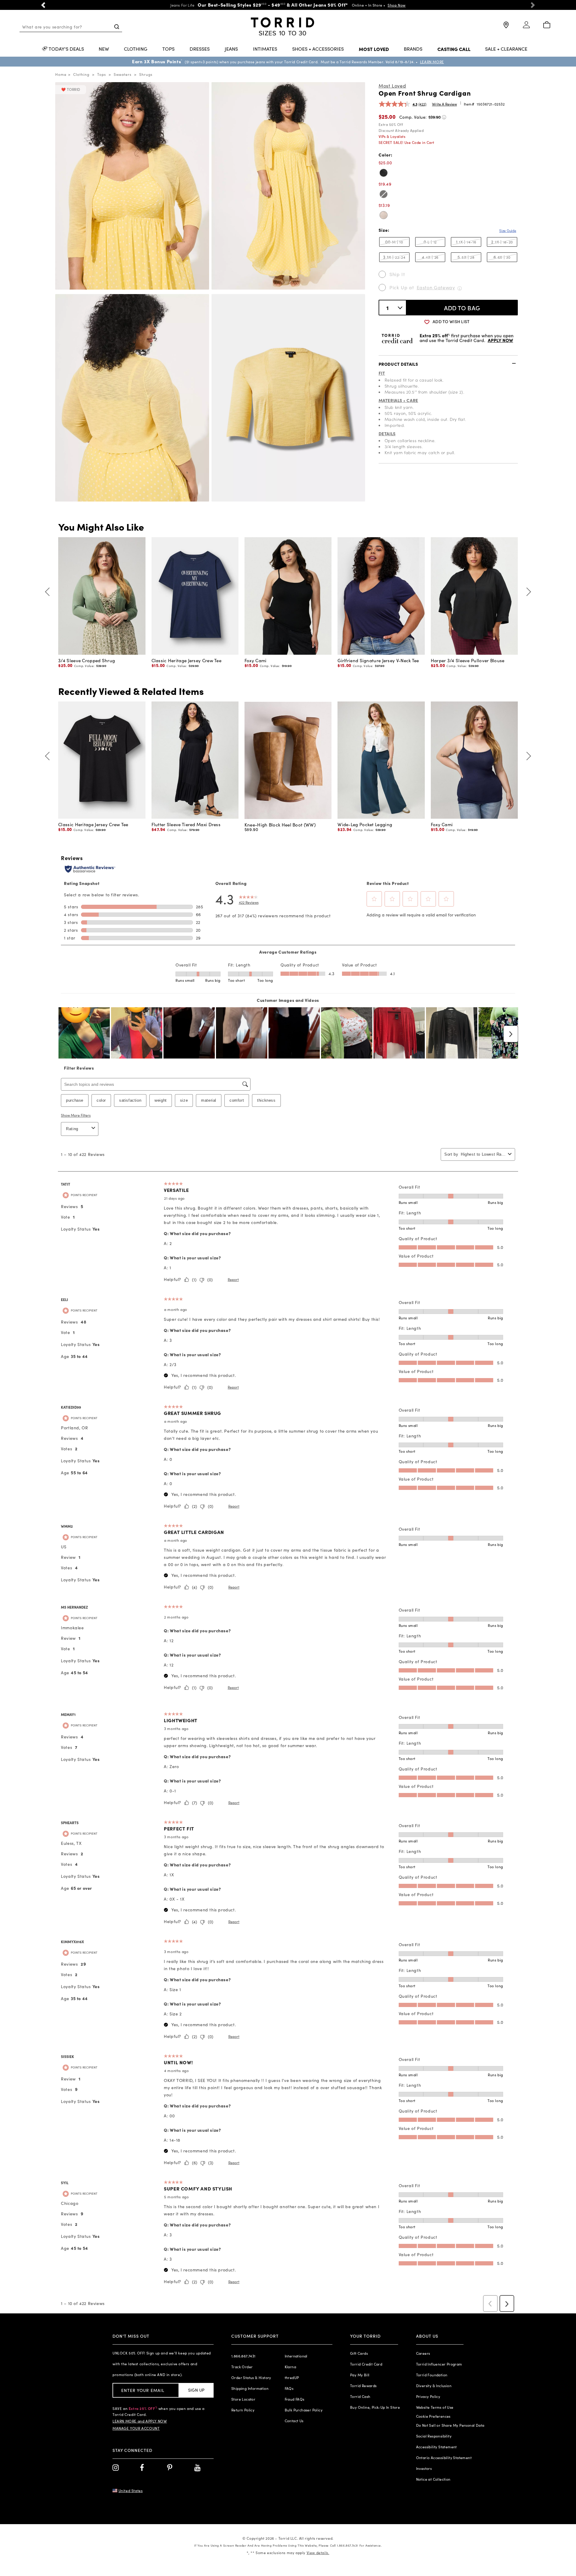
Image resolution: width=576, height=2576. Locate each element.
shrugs (146, 74)
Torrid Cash (360, 2396)
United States (131, 2491)
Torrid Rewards (363, 2386)
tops (102, 74)
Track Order (242, 2367)
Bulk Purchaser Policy (304, 2410)
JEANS (231, 49)
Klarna (290, 2367)
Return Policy (243, 2410)
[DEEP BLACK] (384, 173)
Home (61, 74)
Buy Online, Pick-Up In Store (375, 2407)
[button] (43, 5)
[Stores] (506, 27)
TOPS (168, 49)
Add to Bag (462, 308)
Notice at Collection (433, 2479)
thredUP (292, 2378)
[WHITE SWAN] (384, 215)
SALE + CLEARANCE (506, 49)
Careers (423, 2353)
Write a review (444, 104)
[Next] (527, 592)
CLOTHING (136, 49)
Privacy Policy (428, 2396)
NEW (104, 49)
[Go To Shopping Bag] (547, 25)
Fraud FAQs (295, 2399)
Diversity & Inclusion (434, 2386)
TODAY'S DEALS (66, 49)
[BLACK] (384, 194)
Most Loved (392, 86)
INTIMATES (265, 49)
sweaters (123, 74)
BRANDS (413, 49)
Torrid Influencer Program (439, 2364)
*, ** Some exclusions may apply (288, 2553)
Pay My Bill (360, 2375)
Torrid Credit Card (366, 2364)
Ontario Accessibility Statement (444, 2458)
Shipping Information (250, 2388)
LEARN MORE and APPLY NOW (140, 2421)
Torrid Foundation (432, 2375)
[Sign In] (526, 27)
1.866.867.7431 (243, 2356)
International (296, 2356)
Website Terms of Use (435, 2407)
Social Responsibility (434, 2436)
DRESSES (200, 49)
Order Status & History (251, 2378)
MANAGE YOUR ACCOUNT (136, 2428)
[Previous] (49, 592)
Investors (424, 2468)
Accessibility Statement (436, 2447)
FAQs (289, 2388)
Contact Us (294, 2421)
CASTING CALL (454, 49)
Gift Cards (359, 2353)
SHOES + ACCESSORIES (318, 49)
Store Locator (243, 2399)
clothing (81, 74)
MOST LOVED (374, 49)
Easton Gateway (436, 287)
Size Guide (508, 231)
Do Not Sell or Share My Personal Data (450, 2425)
